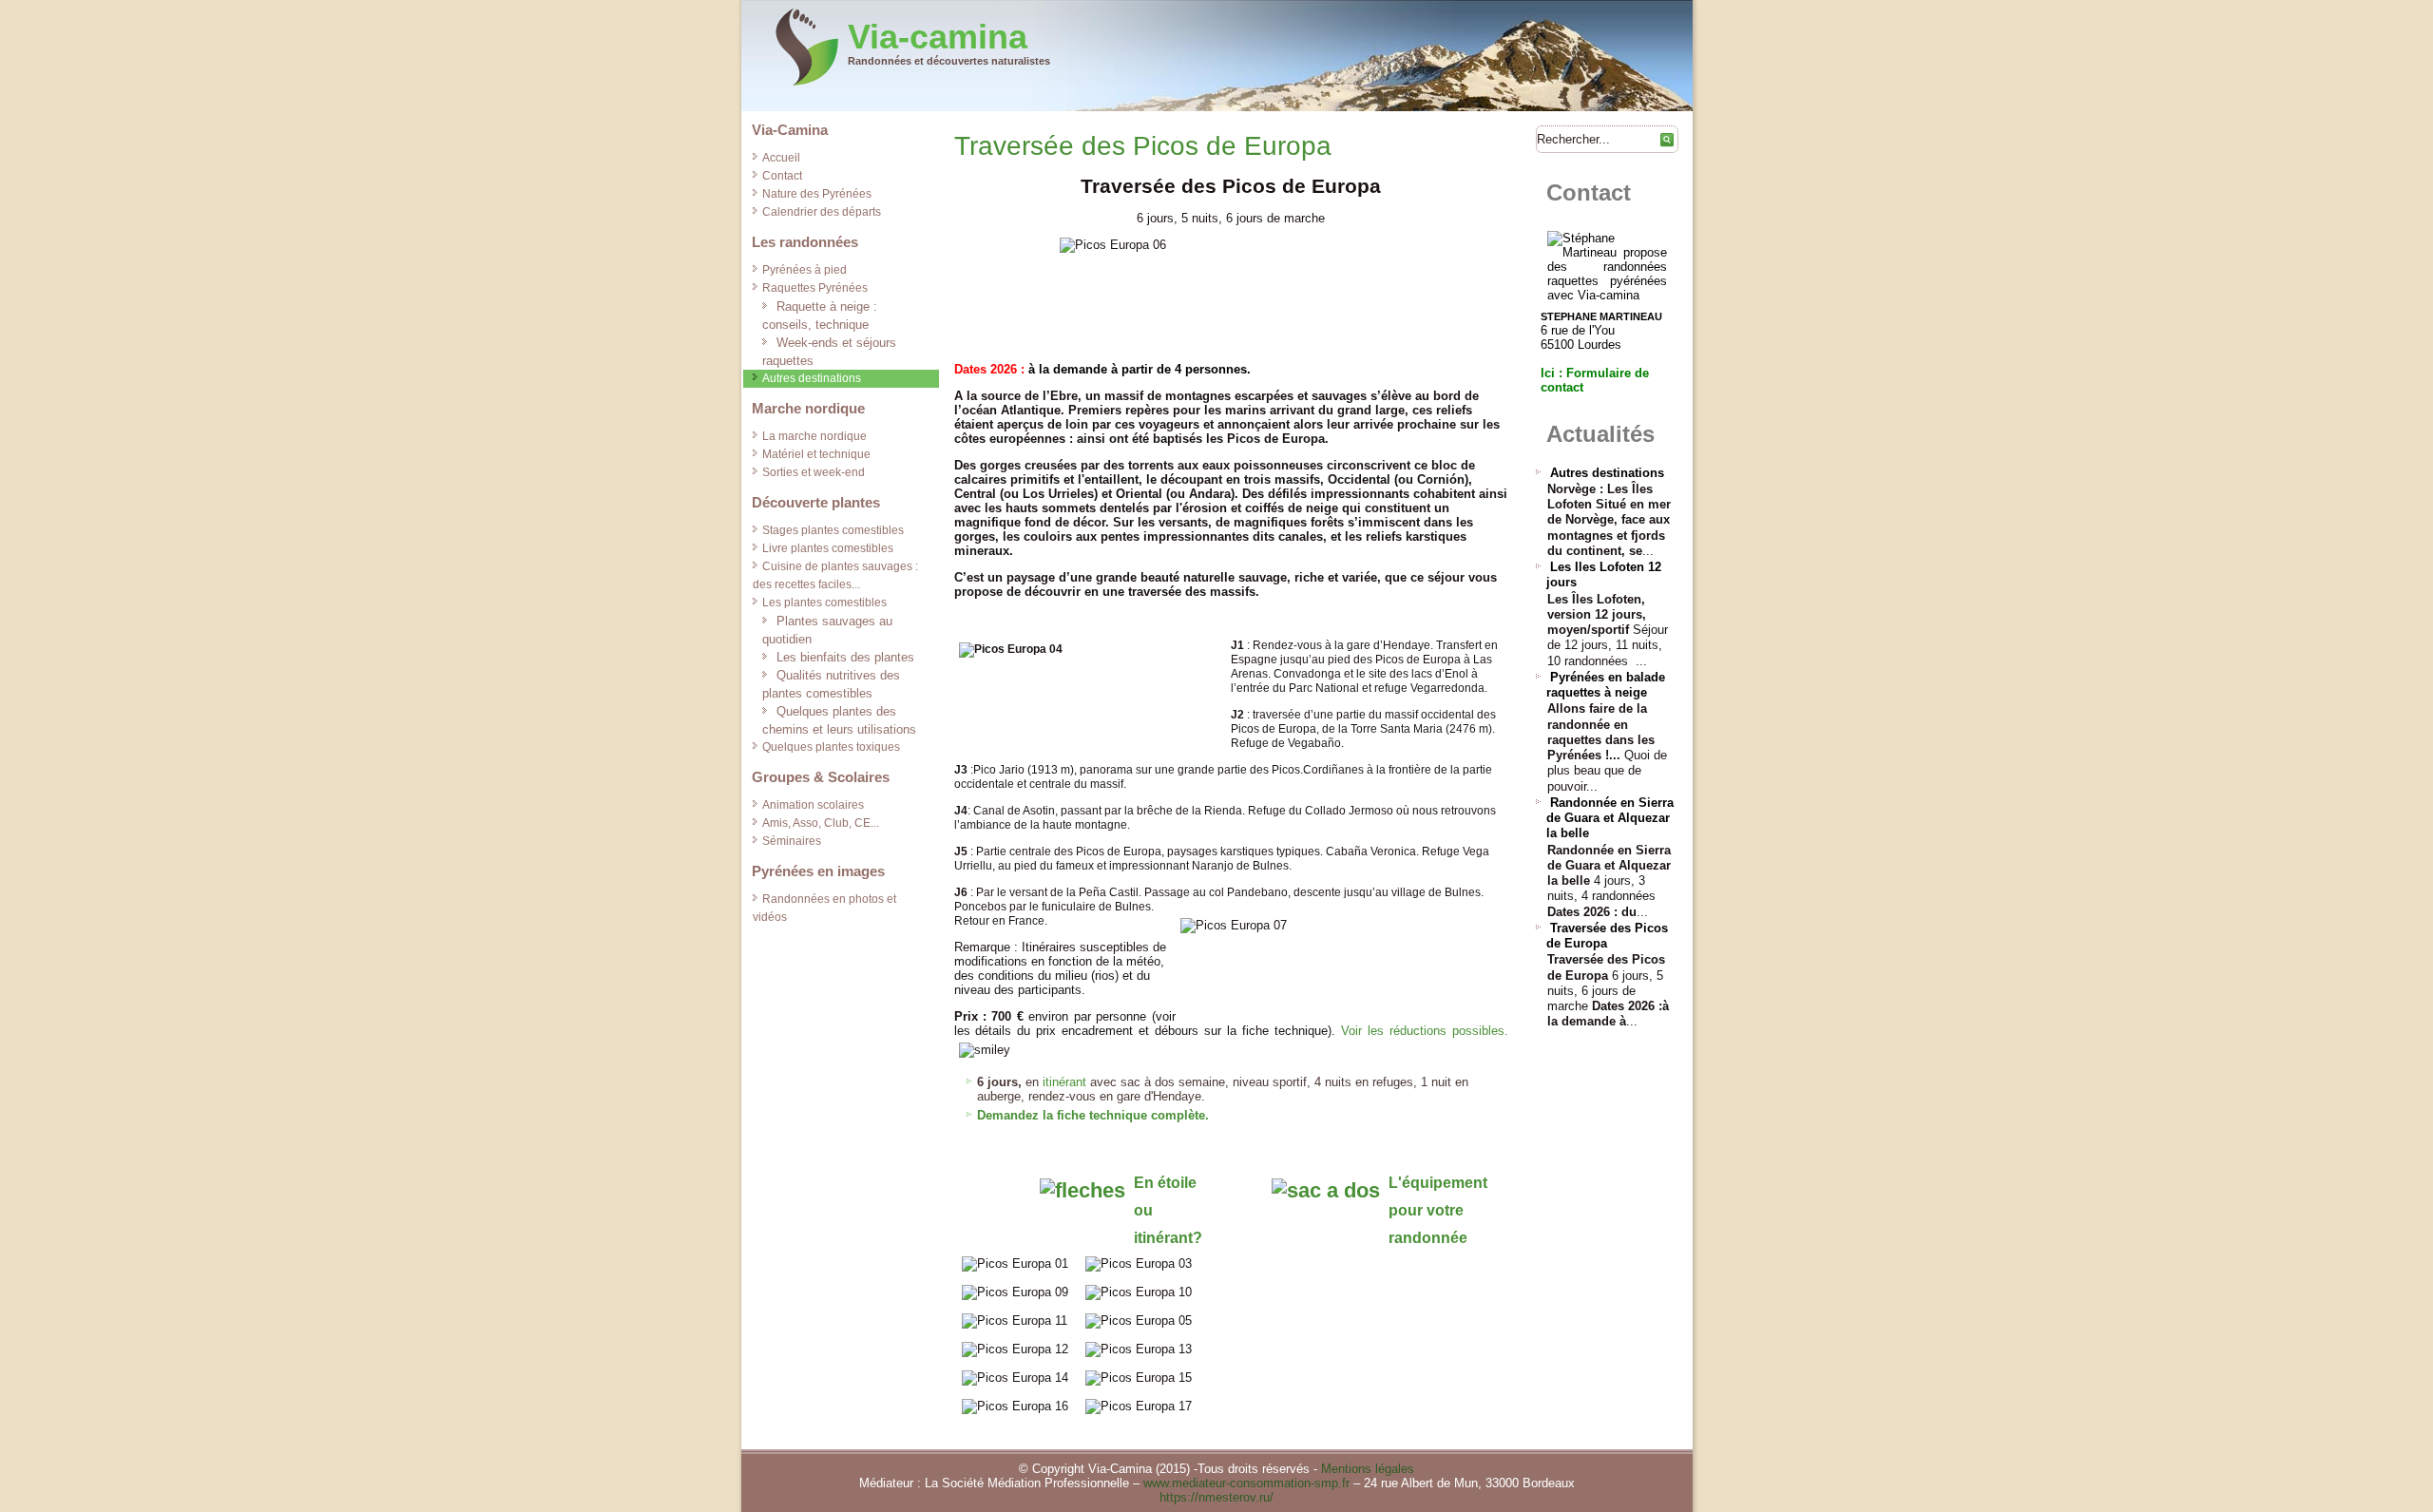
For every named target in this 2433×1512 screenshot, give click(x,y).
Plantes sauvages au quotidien (827, 630)
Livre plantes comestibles (828, 548)
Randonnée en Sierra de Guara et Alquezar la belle (1610, 818)
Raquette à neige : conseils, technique (820, 316)
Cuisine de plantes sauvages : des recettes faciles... (835, 575)
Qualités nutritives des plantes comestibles (831, 684)
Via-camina (938, 37)
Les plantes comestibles (824, 603)
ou (1143, 1210)
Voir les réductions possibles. (1425, 1031)
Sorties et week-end (814, 472)
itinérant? (1168, 1238)
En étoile (1165, 1183)
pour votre (1426, 1210)
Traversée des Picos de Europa (1143, 146)
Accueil (781, 158)
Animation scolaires (813, 805)
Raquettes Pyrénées (815, 288)
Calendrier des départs (822, 212)
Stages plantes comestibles (833, 530)
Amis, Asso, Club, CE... (821, 823)
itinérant (1064, 1082)
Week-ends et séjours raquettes (829, 352)
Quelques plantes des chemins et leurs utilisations (839, 720)
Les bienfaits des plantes (845, 657)
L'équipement (1438, 1183)
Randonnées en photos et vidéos (824, 908)
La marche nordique (814, 436)
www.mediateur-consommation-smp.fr (1246, 1483)
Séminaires (792, 841)
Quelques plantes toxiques (831, 747)
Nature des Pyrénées (817, 194)
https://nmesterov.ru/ (1216, 1497)
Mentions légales (1368, 1469)
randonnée (1428, 1238)
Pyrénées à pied (805, 270)
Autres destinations (812, 378)
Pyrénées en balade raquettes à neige (1606, 685)
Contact (782, 176)
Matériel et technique (816, 454)
